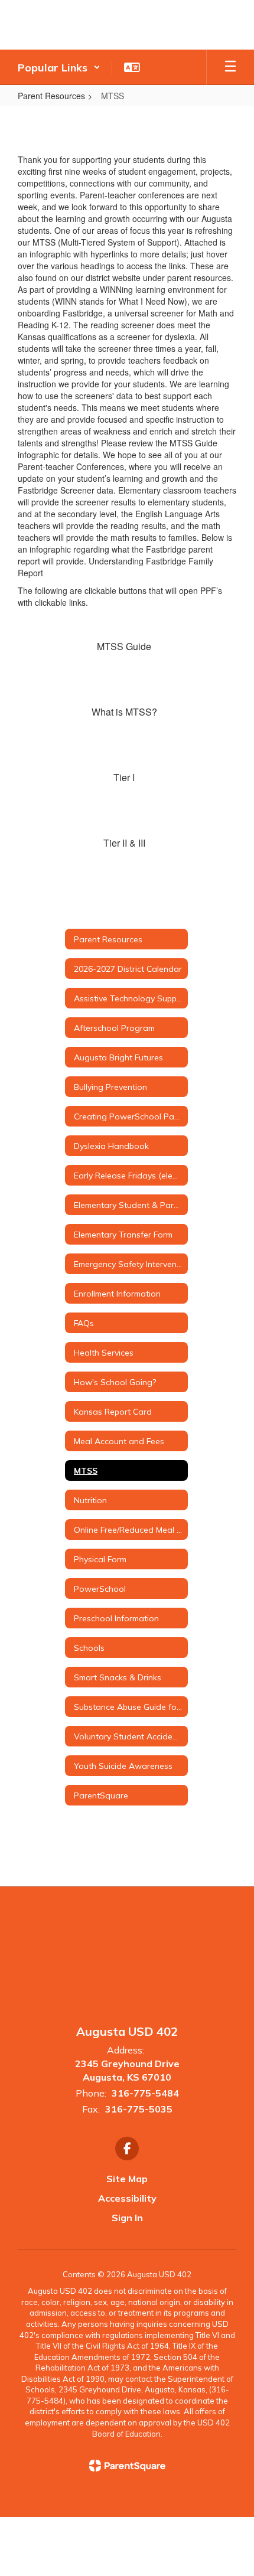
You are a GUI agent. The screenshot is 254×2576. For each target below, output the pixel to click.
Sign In (127, 2218)
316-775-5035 (139, 2109)
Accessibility (127, 2198)
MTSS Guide (124, 646)
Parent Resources (51, 96)
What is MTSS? (124, 712)
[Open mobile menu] (230, 67)
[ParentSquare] (127, 2466)
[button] (59, 67)
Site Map (127, 2179)
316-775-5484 (145, 2093)
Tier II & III (124, 843)
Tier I (124, 777)
